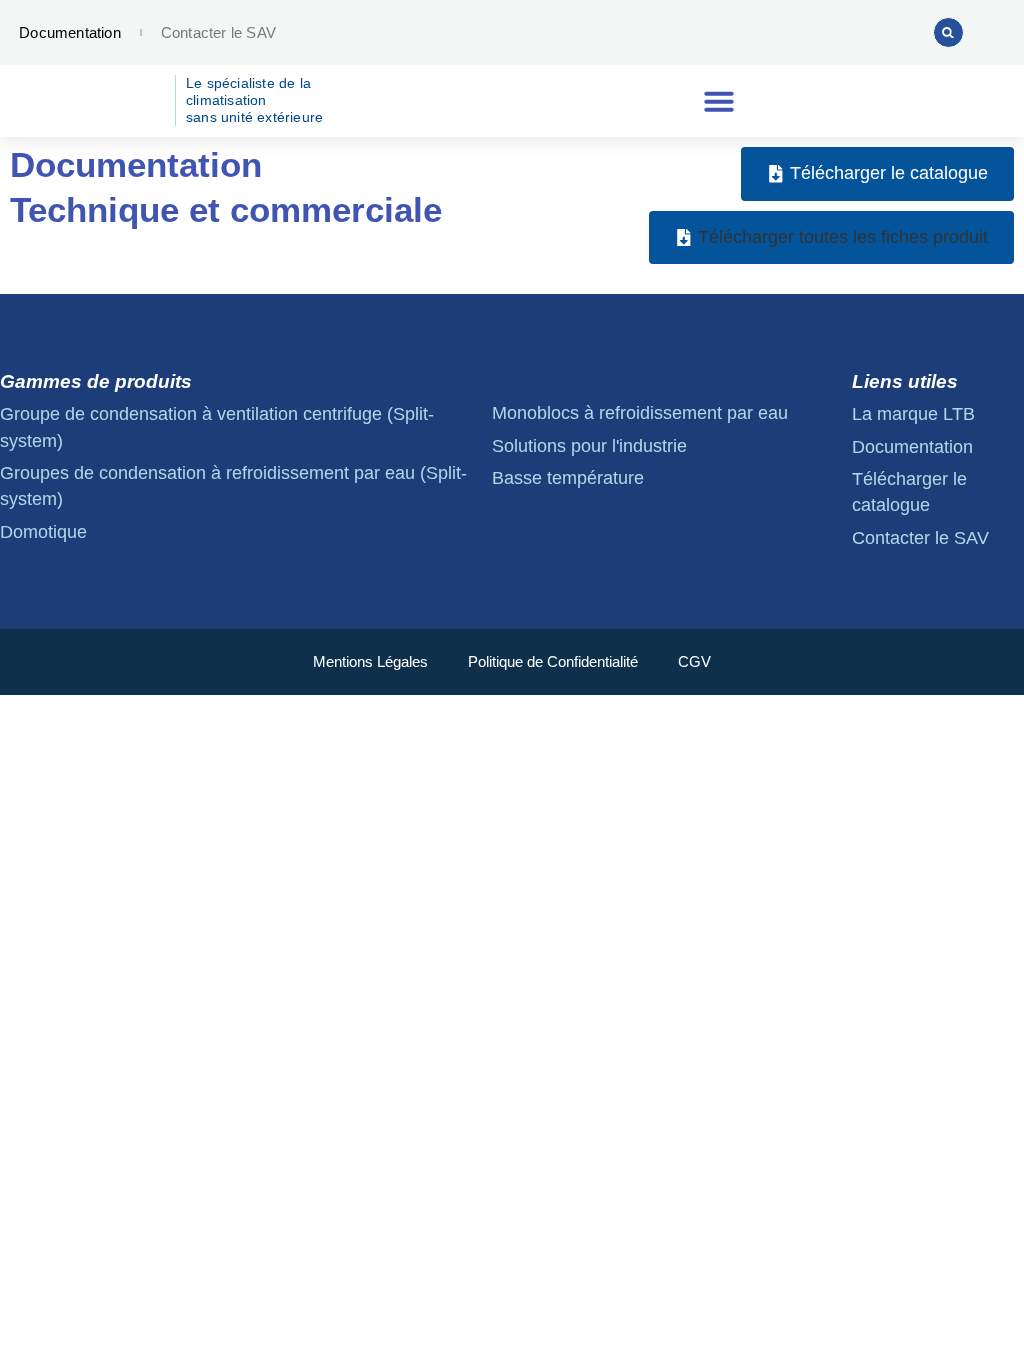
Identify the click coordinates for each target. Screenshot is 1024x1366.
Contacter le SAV (218, 32)
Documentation (70, 32)
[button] (948, 32)
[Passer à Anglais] (797, 32)
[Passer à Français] (835, 32)
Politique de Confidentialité (553, 661)
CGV (694, 661)
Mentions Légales (370, 661)
